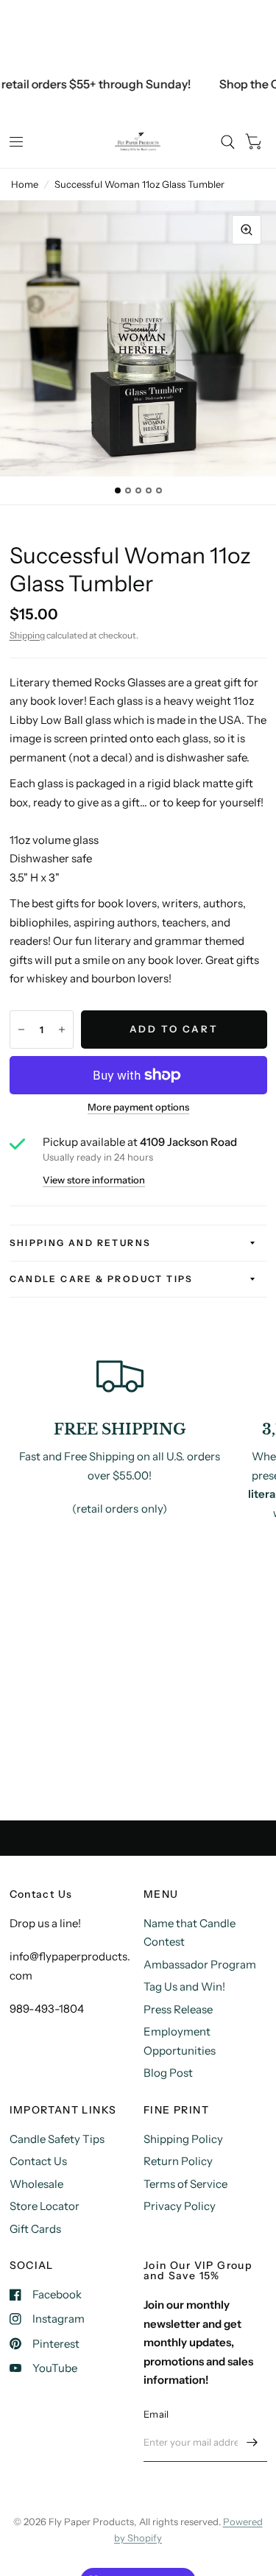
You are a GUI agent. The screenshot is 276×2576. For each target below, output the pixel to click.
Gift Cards (35, 2229)
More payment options (138, 1107)
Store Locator (45, 2206)
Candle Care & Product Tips (102, 1279)
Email (156, 2414)
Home (25, 184)
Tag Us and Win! (184, 1986)
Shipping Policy (183, 2139)
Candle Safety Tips (57, 2139)
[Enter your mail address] (252, 2443)
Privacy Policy (180, 2206)
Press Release (178, 2009)
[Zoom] (247, 230)
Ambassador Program (200, 1964)
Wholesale (36, 2184)
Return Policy (178, 2161)
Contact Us (38, 2161)
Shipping (27, 635)
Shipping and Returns (81, 1243)
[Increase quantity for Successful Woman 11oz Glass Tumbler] (62, 1030)
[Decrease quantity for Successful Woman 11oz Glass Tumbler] (21, 1030)
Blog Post (168, 2073)
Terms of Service (185, 2184)
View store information (94, 1180)
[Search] (228, 142)
